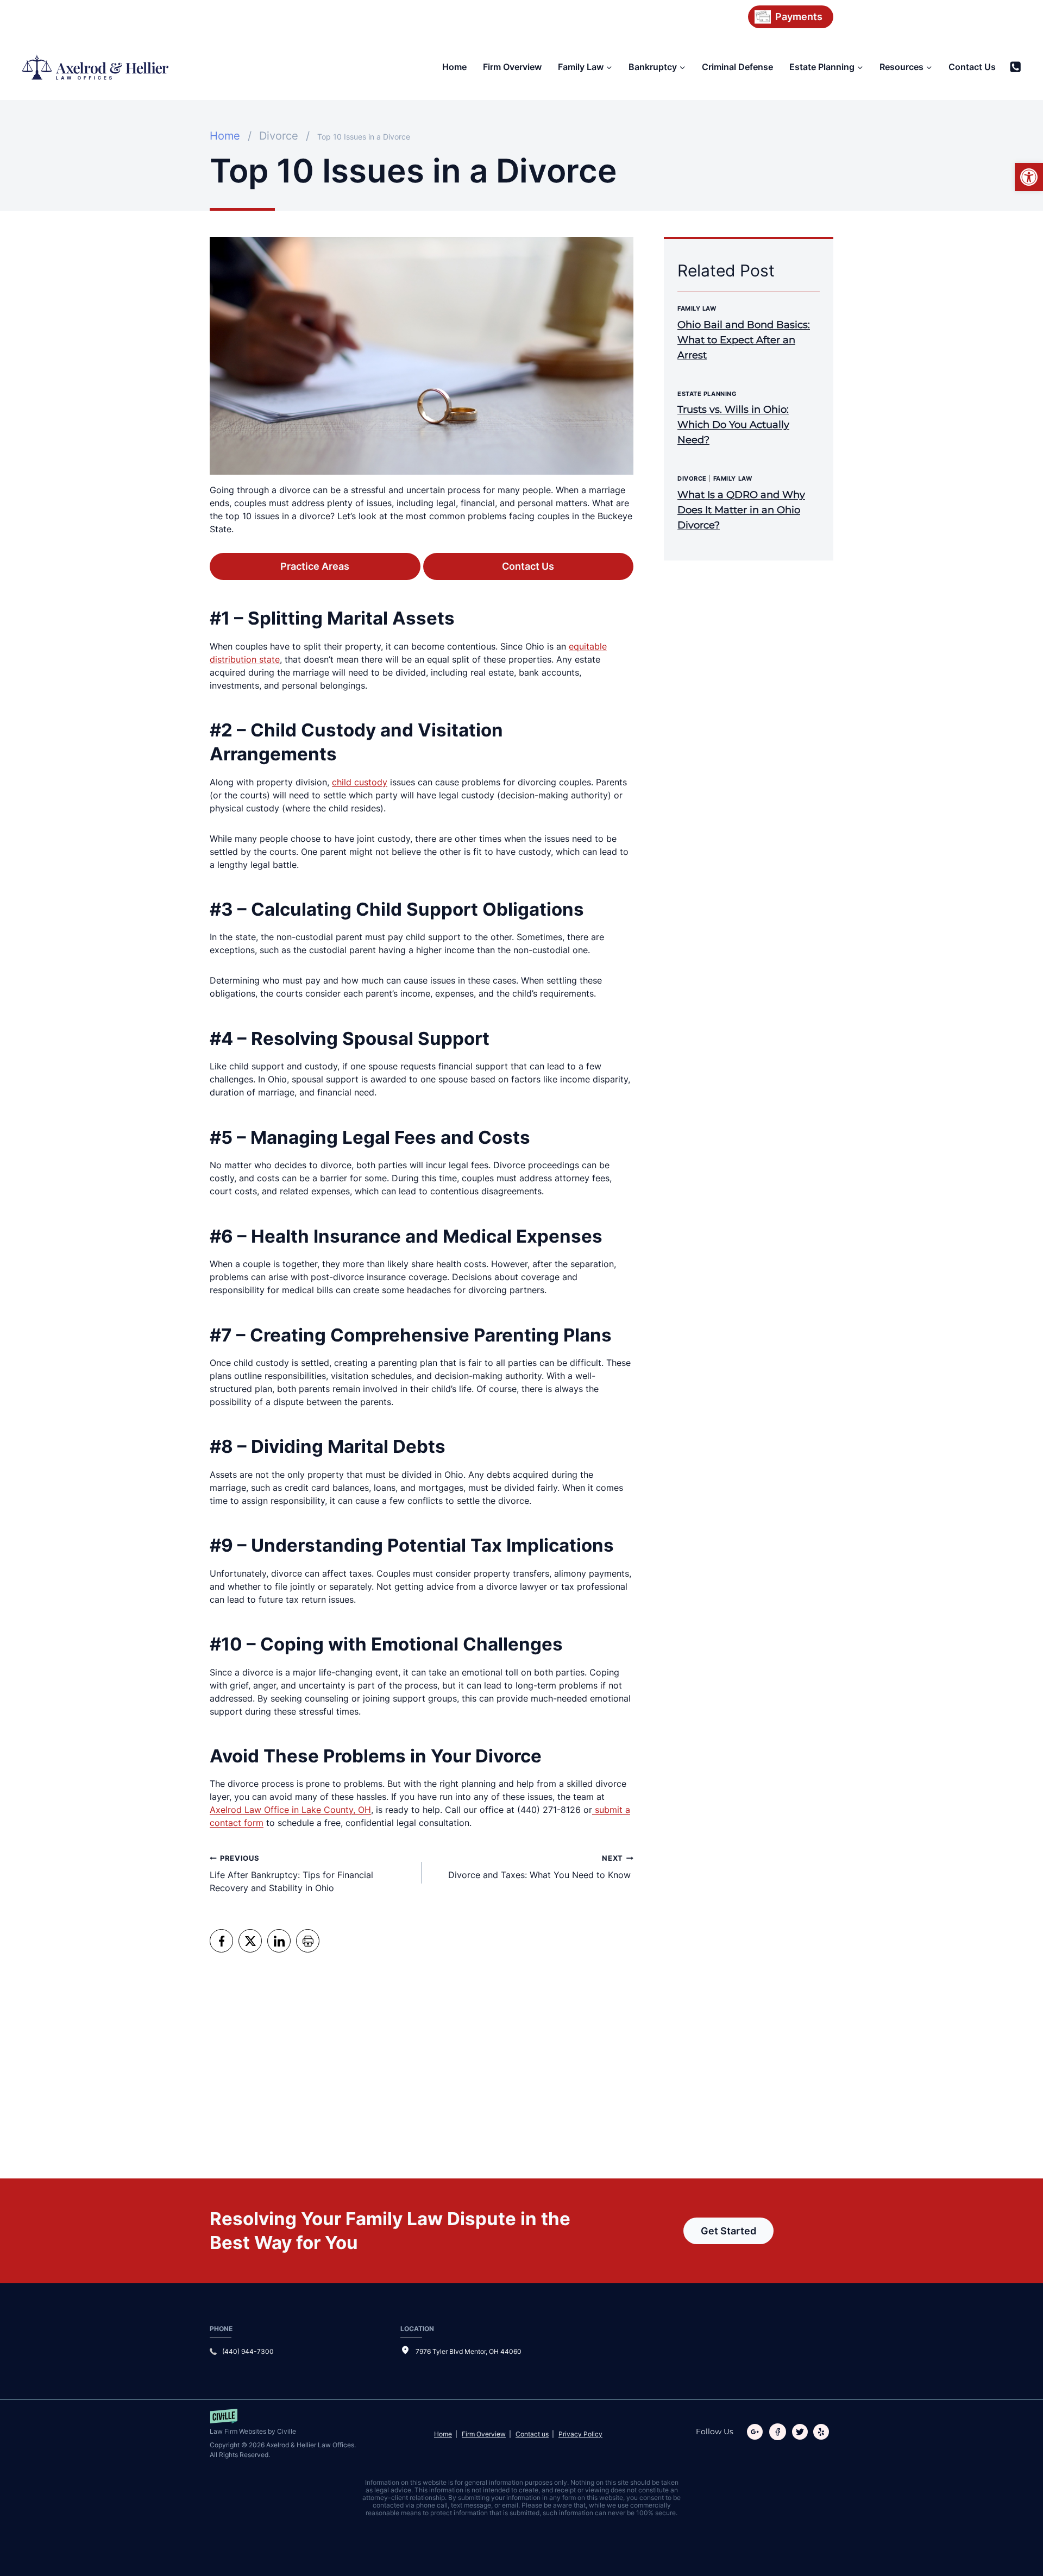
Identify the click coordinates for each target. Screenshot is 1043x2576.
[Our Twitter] (802, 2432)
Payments (799, 17)
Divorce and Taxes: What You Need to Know (541, 1867)
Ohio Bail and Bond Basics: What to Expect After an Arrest (744, 340)
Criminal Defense (737, 67)
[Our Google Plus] (757, 2432)
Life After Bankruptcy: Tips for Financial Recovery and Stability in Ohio (291, 1874)
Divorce (692, 478)
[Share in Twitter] (250, 1941)
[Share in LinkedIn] (279, 1941)
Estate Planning (707, 394)
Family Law (697, 308)
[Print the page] (308, 1941)
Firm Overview (512, 67)
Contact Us (972, 67)
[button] (1029, 177)
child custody (360, 782)
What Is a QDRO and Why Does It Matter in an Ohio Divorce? (741, 510)
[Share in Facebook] (221, 1941)
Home (454, 67)
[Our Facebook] (780, 2432)
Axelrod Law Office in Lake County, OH (290, 1810)
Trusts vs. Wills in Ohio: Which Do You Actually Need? (733, 425)
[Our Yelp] (823, 2432)
